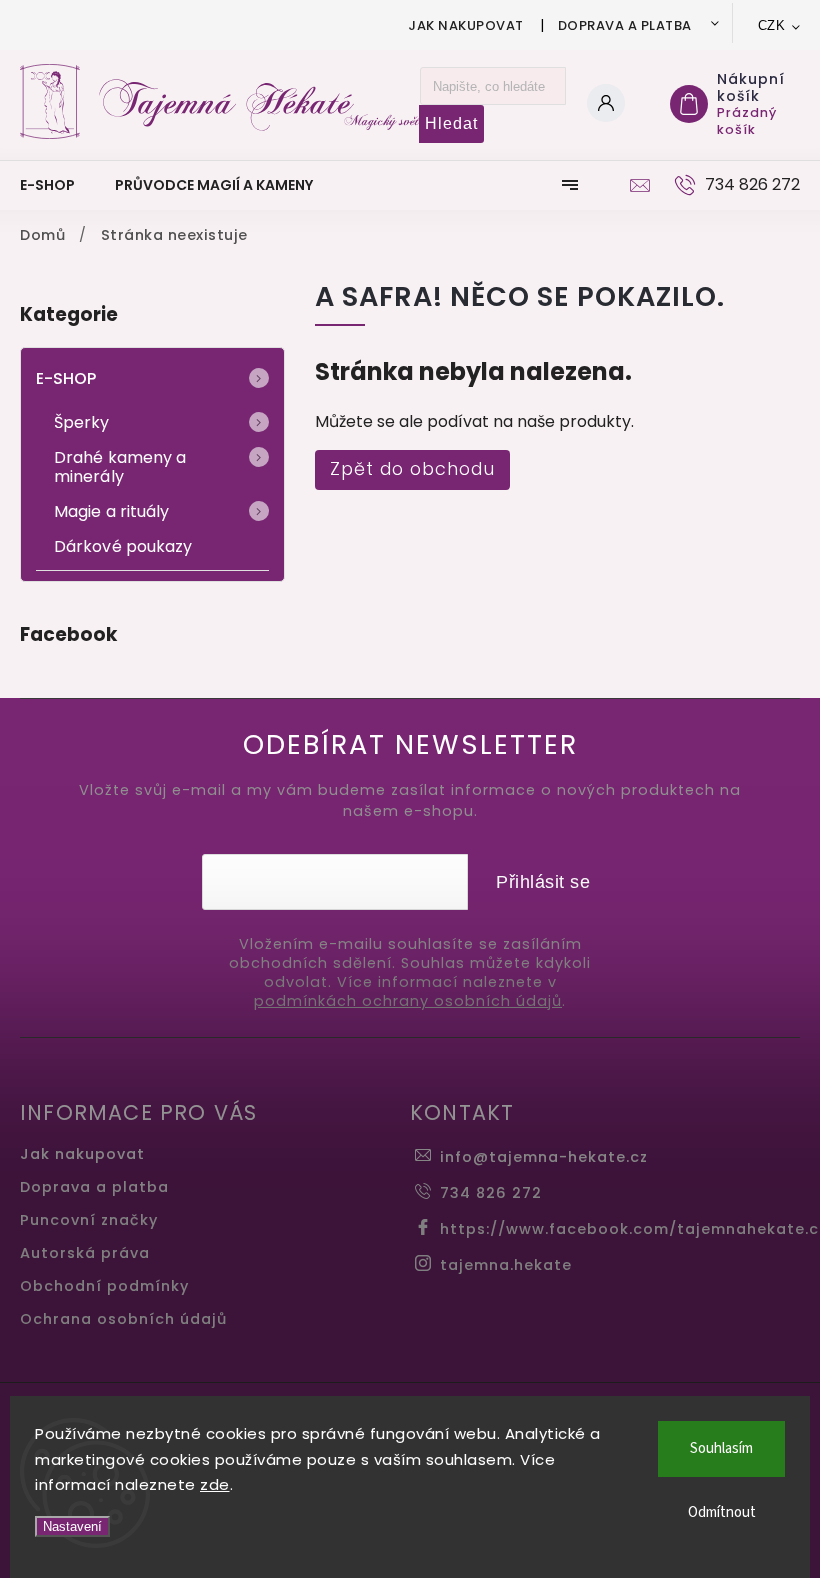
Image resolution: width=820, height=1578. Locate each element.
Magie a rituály (112, 511)
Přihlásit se (543, 882)
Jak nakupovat (466, 25)
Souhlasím (721, 1448)
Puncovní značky (89, 1220)
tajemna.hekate (506, 1265)
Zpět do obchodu (412, 469)
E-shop (66, 378)
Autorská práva (85, 1253)
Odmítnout (722, 1512)
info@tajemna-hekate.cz (544, 1157)
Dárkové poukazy (123, 546)
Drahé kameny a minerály (120, 467)
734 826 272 (491, 1193)
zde (215, 1484)
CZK (772, 25)
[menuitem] (57, 185)
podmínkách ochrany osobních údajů (408, 1001)
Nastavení (72, 1526)
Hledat (451, 123)
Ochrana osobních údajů (123, 1319)
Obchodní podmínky (104, 1286)
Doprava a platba (625, 25)
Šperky (82, 422)
